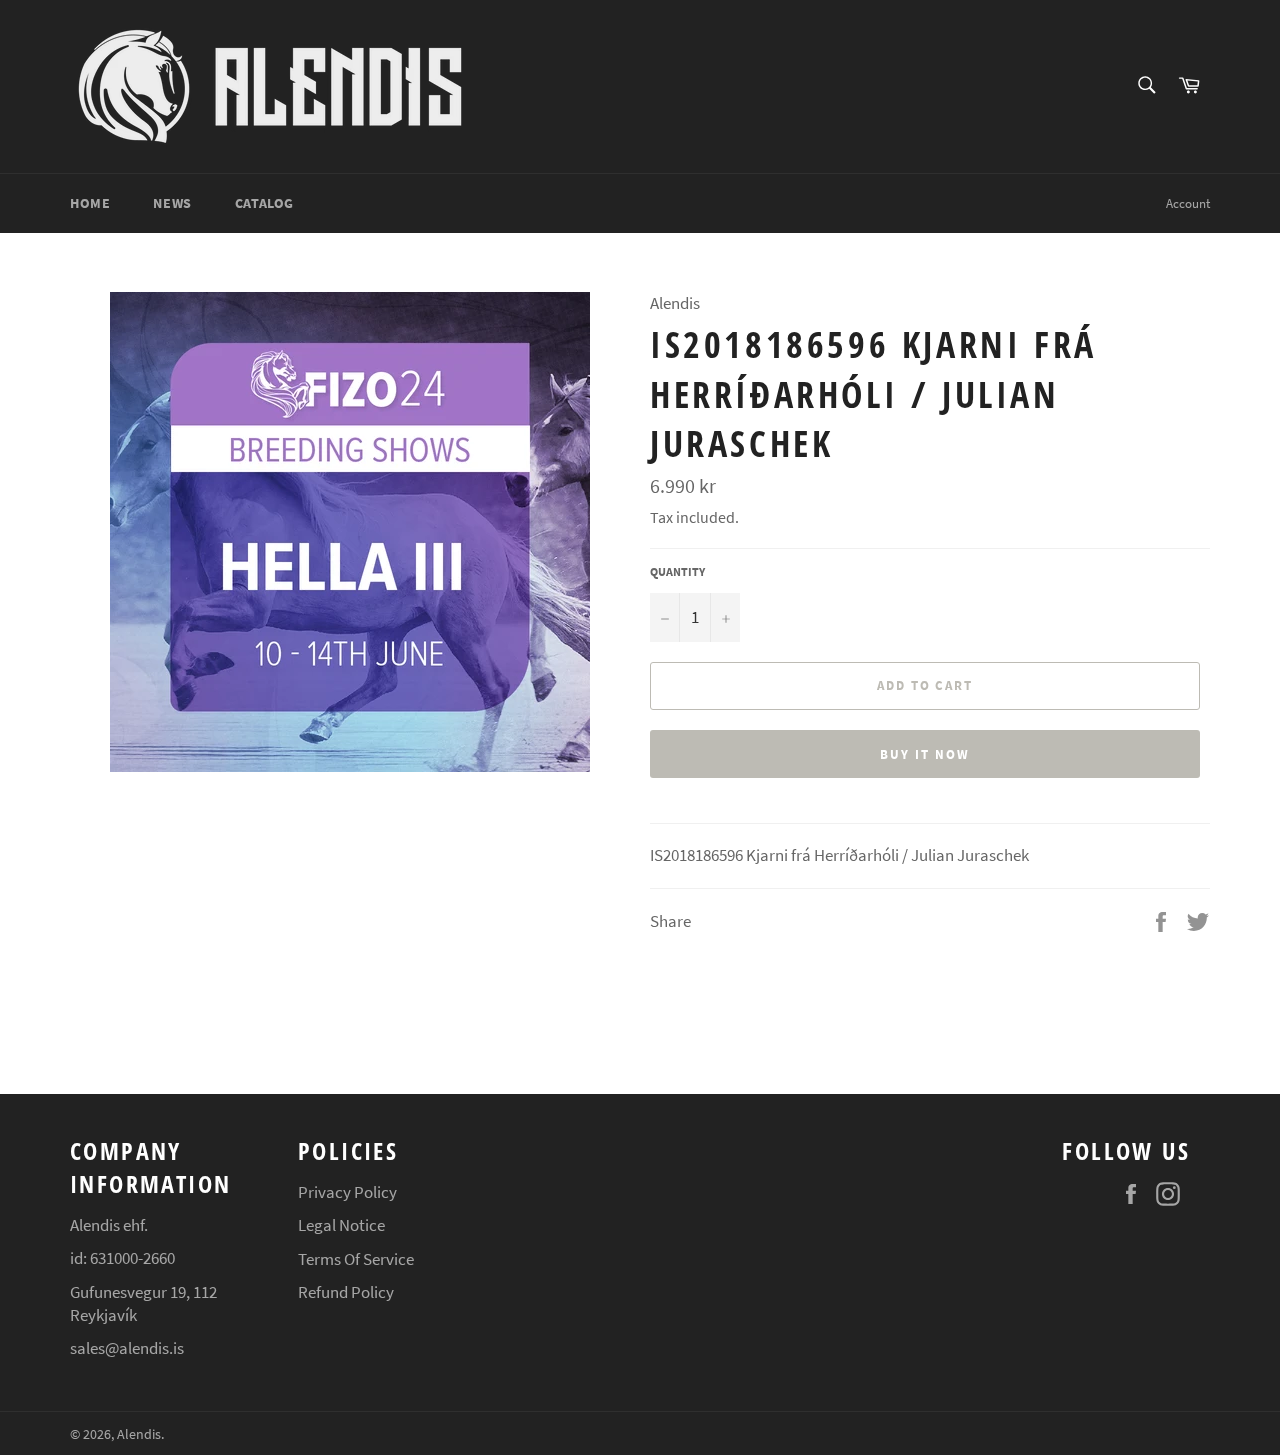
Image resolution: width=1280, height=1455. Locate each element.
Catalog (264, 203)
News (172, 203)
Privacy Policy (347, 1192)
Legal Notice (341, 1225)
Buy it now (925, 754)
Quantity (677, 571)
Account (1188, 203)
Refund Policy (346, 1292)
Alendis (139, 1434)
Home (90, 203)
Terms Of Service (356, 1259)
